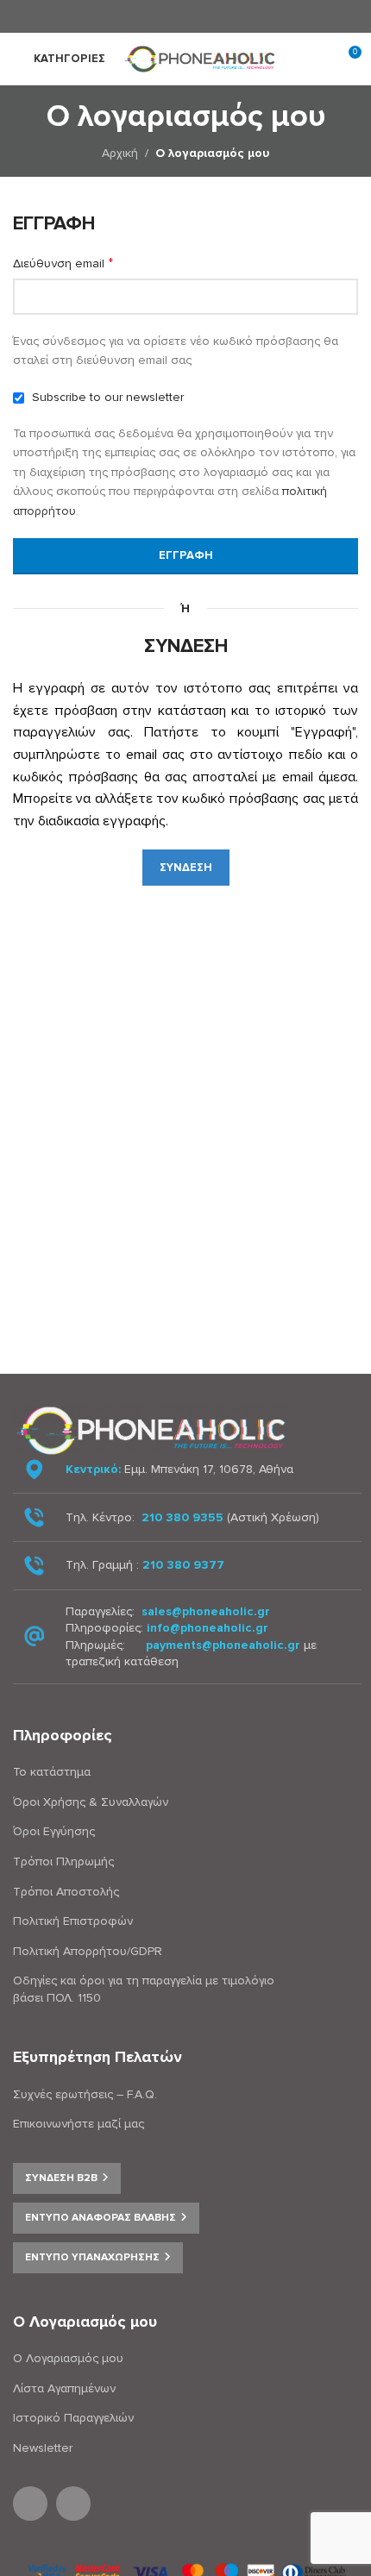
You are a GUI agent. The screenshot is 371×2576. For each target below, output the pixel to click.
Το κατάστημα (52, 1772)
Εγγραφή (186, 555)
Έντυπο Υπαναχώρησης (92, 2257)
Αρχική (120, 153)
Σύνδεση (186, 868)
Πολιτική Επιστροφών (73, 1921)
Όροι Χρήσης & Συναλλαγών (91, 1802)
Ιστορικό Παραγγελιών (73, 2418)
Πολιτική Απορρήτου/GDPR (88, 1951)
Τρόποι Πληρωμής (63, 1861)
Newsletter (43, 2448)
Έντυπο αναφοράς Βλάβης (101, 2218)
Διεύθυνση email (63, 263)
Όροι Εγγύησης (54, 1831)
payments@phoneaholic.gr (223, 1645)
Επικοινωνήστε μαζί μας (79, 2124)
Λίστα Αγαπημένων (64, 2388)
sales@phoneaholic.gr (206, 1611)
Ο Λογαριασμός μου (68, 2358)
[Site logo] (203, 57)
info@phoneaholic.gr (208, 1628)
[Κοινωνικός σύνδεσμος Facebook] (174, 16)
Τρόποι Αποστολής (66, 1892)
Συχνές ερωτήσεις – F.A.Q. (85, 2094)
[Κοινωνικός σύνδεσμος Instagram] (195, 16)
